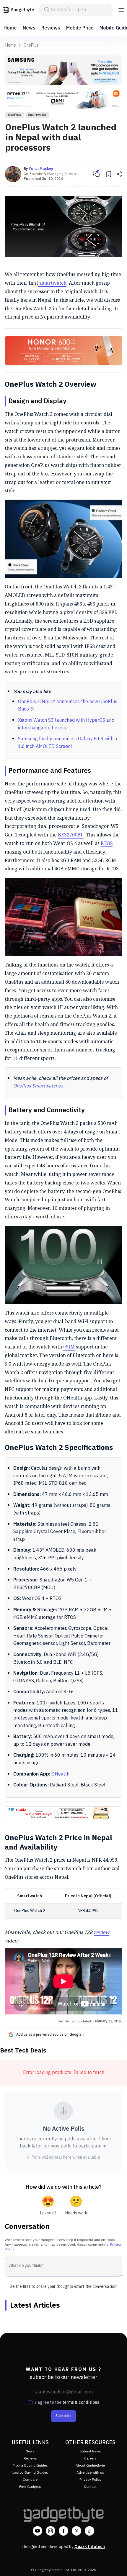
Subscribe (63, 2416)
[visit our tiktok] (89, 2531)
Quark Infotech (90, 2547)
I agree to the (67, 2403)
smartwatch (52, 283)
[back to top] (116, 2563)
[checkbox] (30, 2403)
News (29, 28)
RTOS (107, 843)
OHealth (60, 1774)
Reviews (51, 28)
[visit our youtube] (38, 2531)
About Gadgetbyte (90, 2466)
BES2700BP (71, 835)
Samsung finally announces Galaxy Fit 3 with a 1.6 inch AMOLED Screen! (68, 743)
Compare (30, 2480)
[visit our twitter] (76, 2531)
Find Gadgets (30, 2487)
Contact (90, 2487)
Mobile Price (80, 28)
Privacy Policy (90, 2480)
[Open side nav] (121, 10)
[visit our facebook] (63, 2531)
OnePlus (31, 45)
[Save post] (109, 174)
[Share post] (119, 174)
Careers (90, 2458)
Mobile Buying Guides (30, 2466)
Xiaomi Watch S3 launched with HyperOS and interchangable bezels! (66, 724)
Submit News (90, 2451)
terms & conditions (81, 2402)
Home (10, 28)
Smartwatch (37, 115)
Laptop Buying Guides (30, 2473)
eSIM (69, 1347)
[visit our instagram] (51, 2531)
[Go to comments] (96, 174)
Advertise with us (90, 2473)
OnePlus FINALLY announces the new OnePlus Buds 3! (68, 706)
